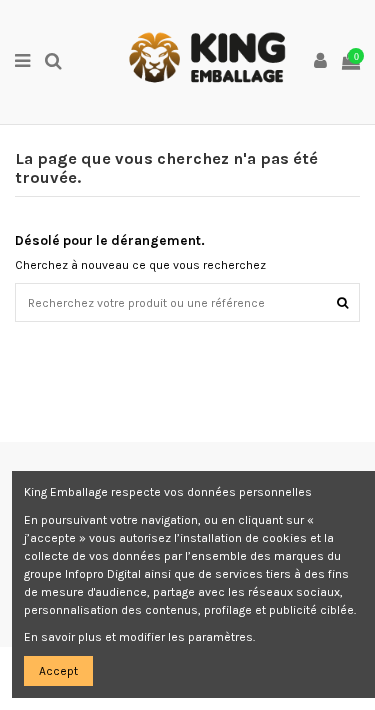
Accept (58, 671)
